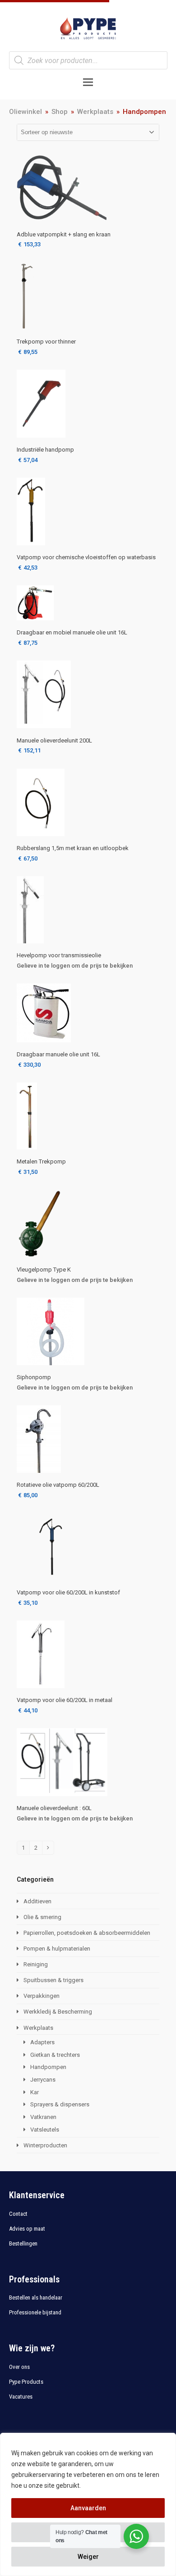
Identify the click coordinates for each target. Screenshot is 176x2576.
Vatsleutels (45, 2130)
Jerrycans (43, 2080)
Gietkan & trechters (55, 2055)
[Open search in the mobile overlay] (88, 60)
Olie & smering (42, 1917)
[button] (88, 82)
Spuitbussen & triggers (53, 1980)
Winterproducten (45, 2145)
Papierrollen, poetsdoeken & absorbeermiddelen (87, 1933)
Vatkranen (43, 2117)
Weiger (88, 2557)
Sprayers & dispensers (60, 2104)
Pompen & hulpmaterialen (57, 1949)
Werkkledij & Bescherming (58, 2012)
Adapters (42, 2042)
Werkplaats (38, 2028)
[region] (88, 2504)
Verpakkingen (42, 1996)
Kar (35, 2092)
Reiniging (36, 1964)
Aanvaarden (88, 2508)
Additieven (37, 1901)
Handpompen (48, 2067)
